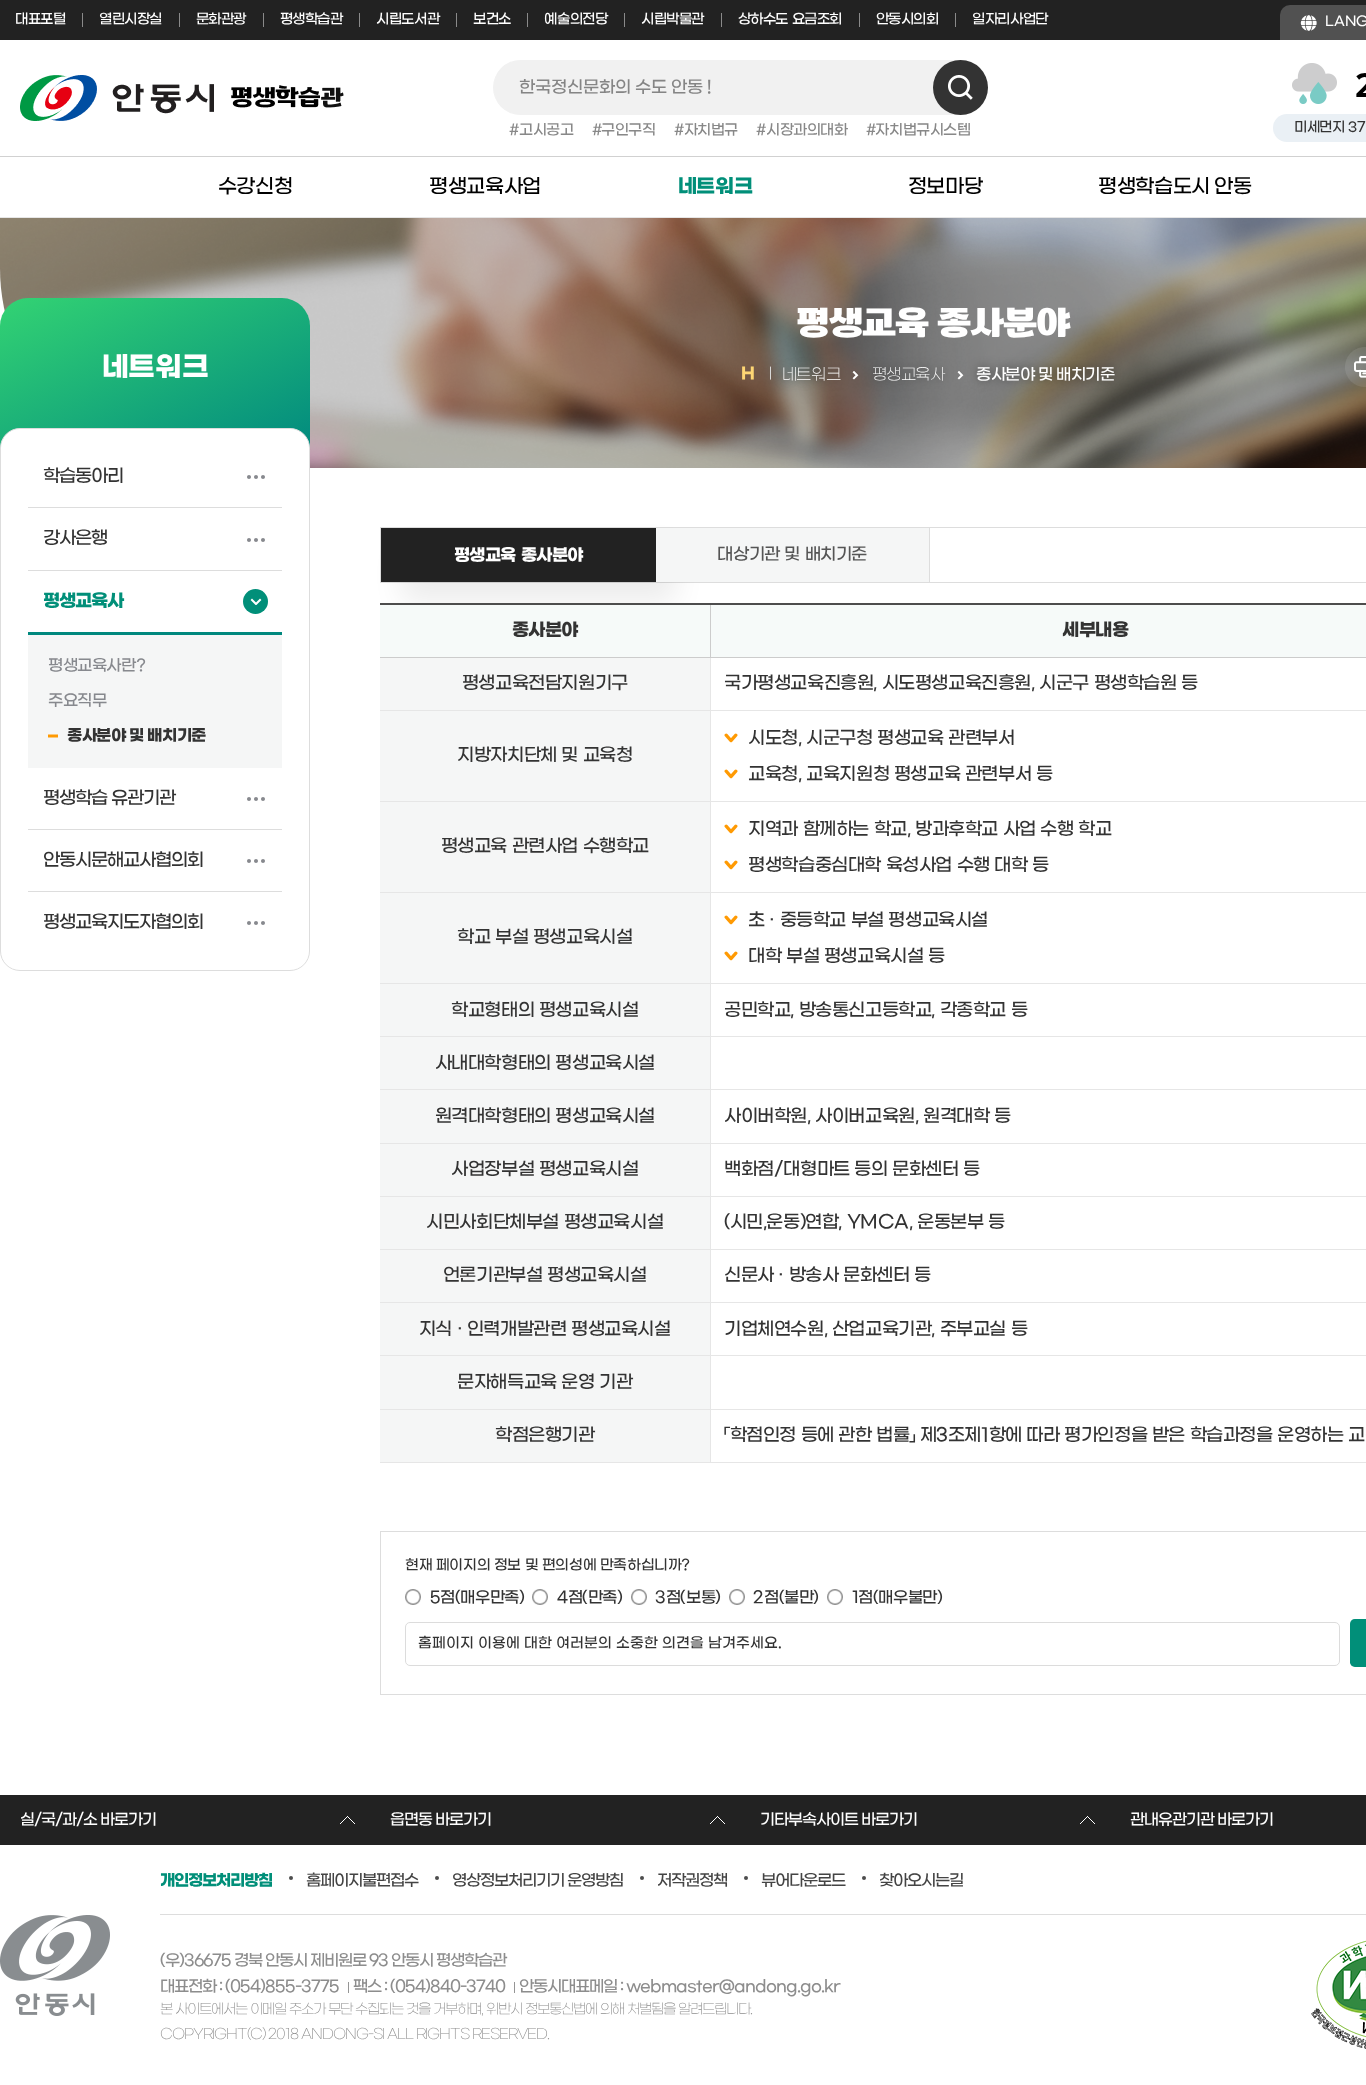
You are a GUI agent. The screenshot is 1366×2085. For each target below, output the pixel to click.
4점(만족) (590, 1597)
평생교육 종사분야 (482, 547)
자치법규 (711, 130)
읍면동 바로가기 (440, 1820)
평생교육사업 (485, 187)
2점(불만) (786, 1597)
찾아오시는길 (921, 1880)
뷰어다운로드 (803, 1880)
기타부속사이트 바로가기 (838, 1820)
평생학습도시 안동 (1174, 187)
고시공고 (546, 130)
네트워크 (715, 187)
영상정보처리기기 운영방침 (537, 1880)
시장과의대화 (806, 130)
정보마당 (945, 187)
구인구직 (628, 130)
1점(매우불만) (897, 1597)
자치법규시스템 (922, 130)
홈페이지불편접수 (362, 1880)
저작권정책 (692, 1880)
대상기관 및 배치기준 (792, 555)
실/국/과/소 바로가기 (88, 1820)
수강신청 (255, 187)
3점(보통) (688, 1597)
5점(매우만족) (477, 1597)
